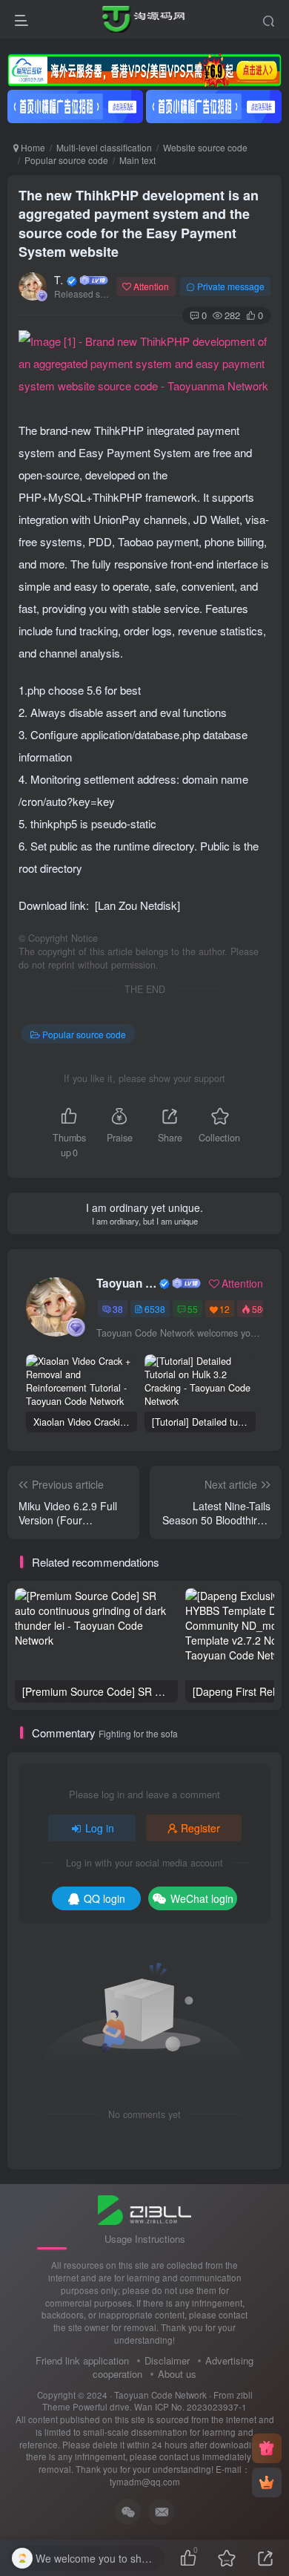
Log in (100, 1828)
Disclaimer (167, 2360)
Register (200, 1828)
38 (118, 1309)
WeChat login (202, 1898)
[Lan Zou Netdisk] (137, 905)
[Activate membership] (267, 2482)
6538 (155, 1309)
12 (225, 1309)
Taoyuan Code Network (59, 280)
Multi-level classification (104, 147)
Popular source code (66, 160)
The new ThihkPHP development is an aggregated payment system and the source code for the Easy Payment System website (139, 223)
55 (193, 1309)
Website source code (205, 147)
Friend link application (82, 2360)
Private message (231, 286)
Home (32, 147)
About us (177, 2374)
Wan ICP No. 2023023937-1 (190, 2407)
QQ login (104, 1898)
